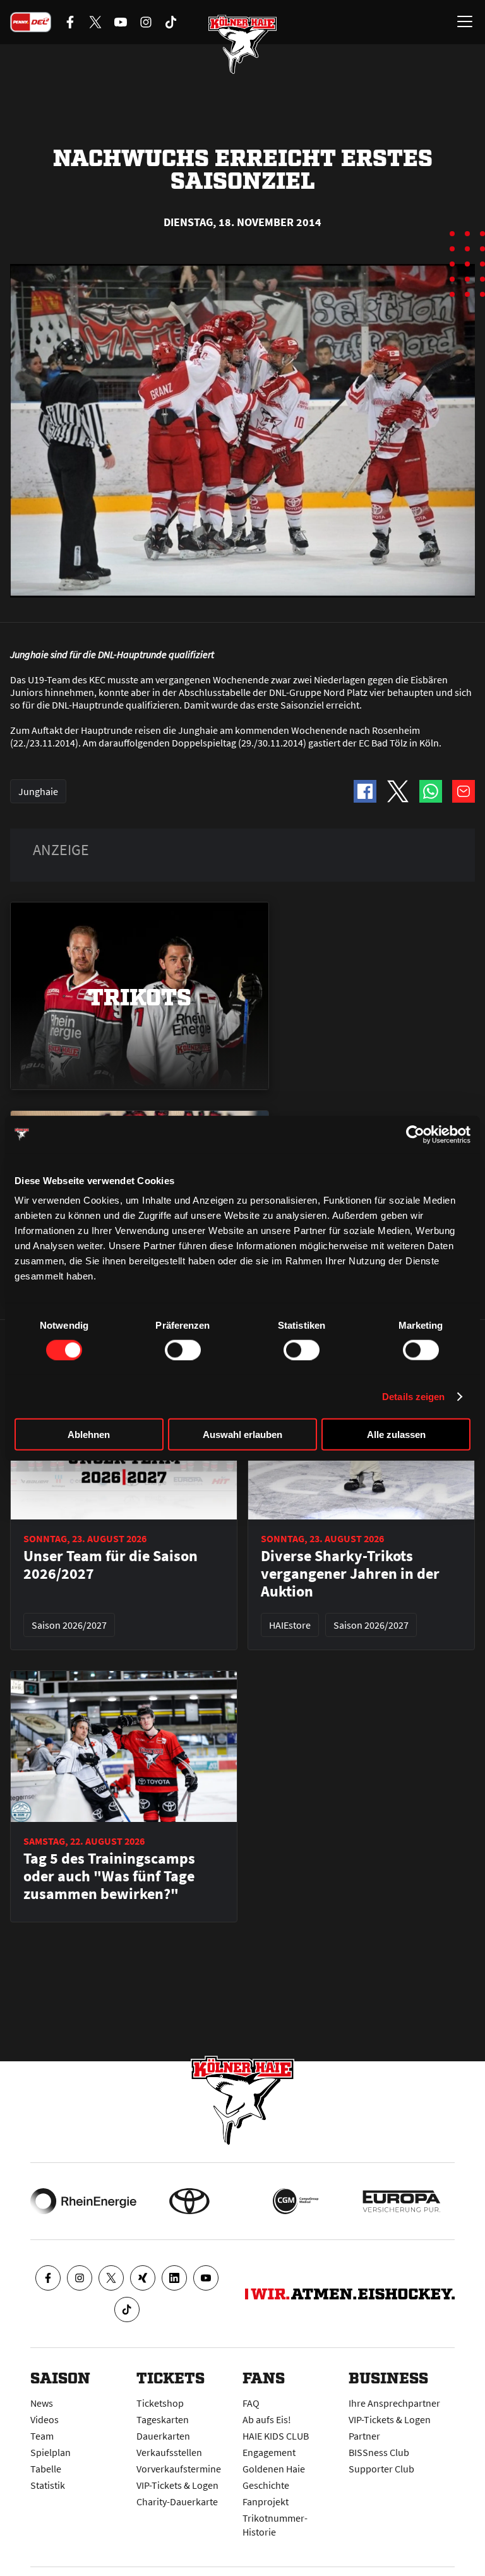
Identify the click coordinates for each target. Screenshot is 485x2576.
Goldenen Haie (274, 2469)
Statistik (48, 2485)
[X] (111, 2278)
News (42, 2403)
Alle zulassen (396, 1435)
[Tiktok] (127, 2309)
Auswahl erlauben (242, 1435)
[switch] (183, 1350)
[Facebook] (48, 2278)
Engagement (269, 2452)
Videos (45, 2419)
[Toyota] (189, 2201)
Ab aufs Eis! (267, 2419)
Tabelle (46, 2469)
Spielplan (51, 2452)
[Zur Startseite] (242, 44)
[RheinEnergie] (83, 2201)
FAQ (251, 2403)
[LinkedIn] (174, 2278)
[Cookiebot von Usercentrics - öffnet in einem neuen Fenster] (415, 1134)
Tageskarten (163, 2419)
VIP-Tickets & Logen (177, 2485)
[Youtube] (206, 2278)
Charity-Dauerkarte (177, 2501)
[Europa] (402, 2201)
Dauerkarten (163, 2436)
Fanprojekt (266, 2501)
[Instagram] (80, 2278)
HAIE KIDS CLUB (276, 2436)
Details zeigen (413, 1396)
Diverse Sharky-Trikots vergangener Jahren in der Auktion (350, 1574)
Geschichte (266, 2485)
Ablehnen (89, 1435)
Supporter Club (381, 2469)
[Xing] (143, 2278)
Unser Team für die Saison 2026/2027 (111, 1565)
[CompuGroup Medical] (296, 2201)
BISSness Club (379, 2452)
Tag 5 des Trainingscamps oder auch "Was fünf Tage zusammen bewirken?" (109, 1876)
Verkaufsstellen (169, 2452)
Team (42, 2436)
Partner (364, 2436)
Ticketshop (160, 2403)
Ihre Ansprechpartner (394, 2403)
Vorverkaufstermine (179, 2469)
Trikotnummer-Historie (275, 2525)
